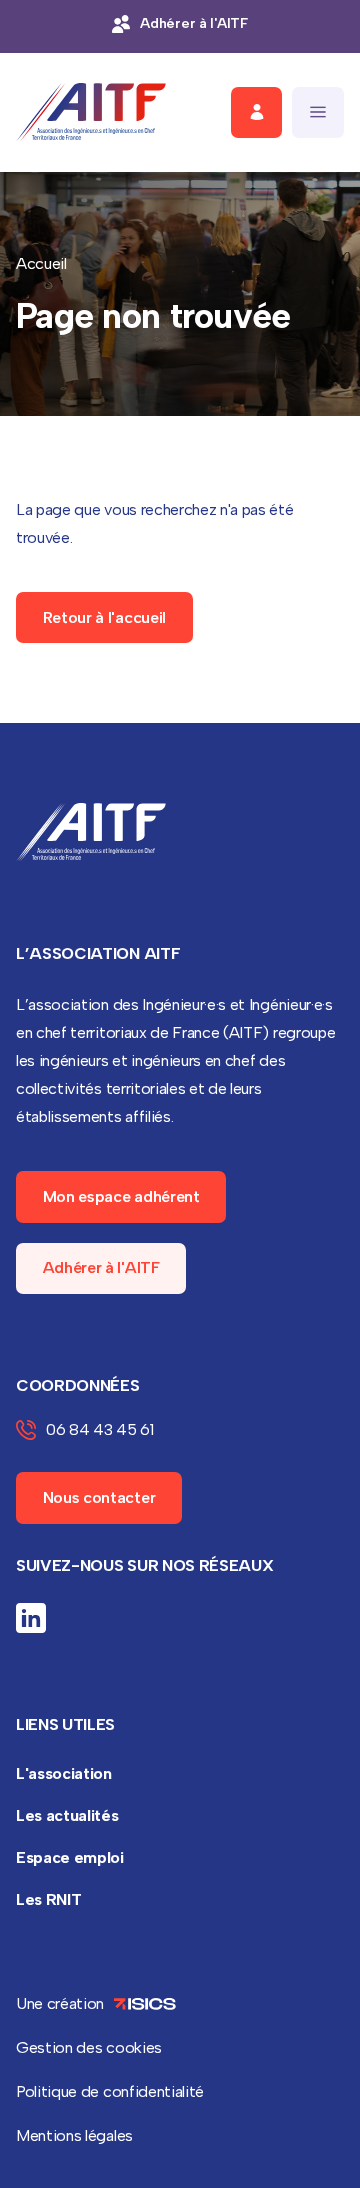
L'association (64, 1773)
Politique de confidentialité (110, 2091)
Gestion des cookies (89, 2047)
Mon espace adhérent (121, 1196)
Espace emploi (70, 1857)
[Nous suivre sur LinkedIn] (31, 1618)
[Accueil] (91, 112)
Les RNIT (48, 1899)
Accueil (41, 263)
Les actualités (67, 1815)
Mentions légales (74, 2135)
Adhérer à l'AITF (101, 1267)
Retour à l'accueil (104, 617)
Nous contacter (99, 1497)
